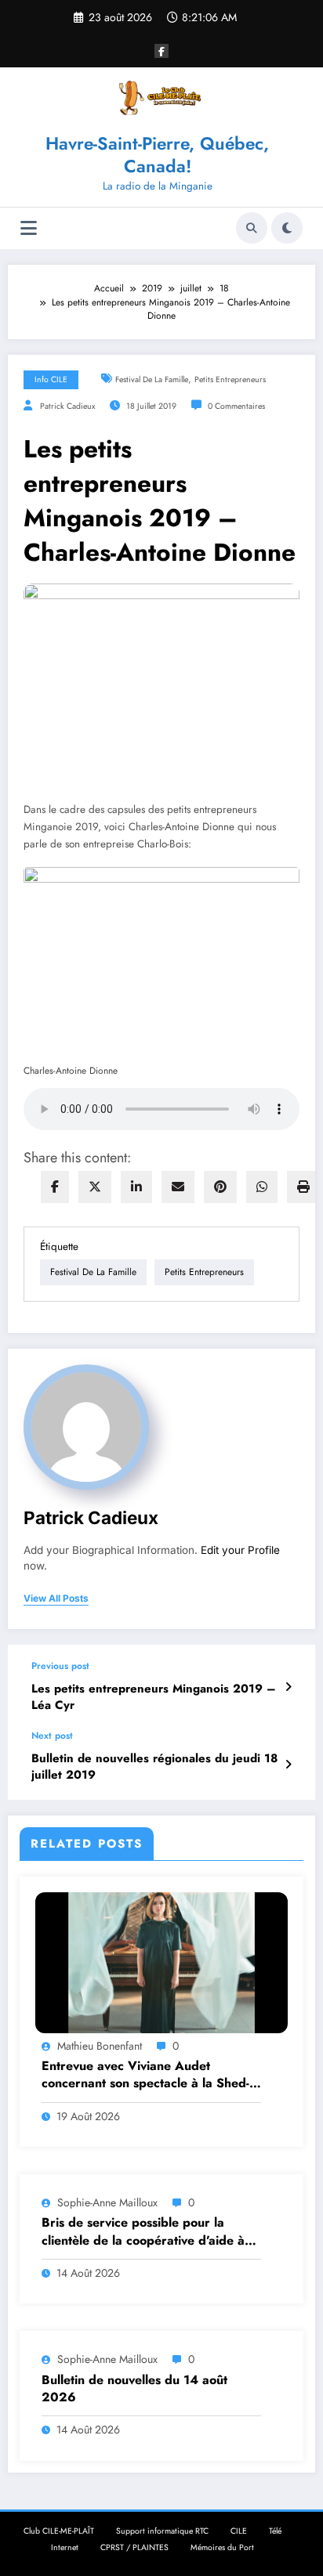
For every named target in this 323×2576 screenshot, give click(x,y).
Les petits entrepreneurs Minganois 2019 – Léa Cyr (154, 1697)
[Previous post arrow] (288, 1687)
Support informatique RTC (162, 2531)
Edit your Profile (240, 1550)
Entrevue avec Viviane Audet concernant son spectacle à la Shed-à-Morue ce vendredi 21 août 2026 (151, 2075)
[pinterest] (220, 1187)
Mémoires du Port (222, 2547)
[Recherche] (252, 228)
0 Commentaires (236, 406)
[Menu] (29, 228)
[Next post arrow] (288, 1765)
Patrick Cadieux (67, 406)
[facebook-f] (161, 51)
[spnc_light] (287, 228)
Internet (65, 2547)
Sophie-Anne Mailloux (107, 2202)
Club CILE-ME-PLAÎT (59, 2531)
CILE (239, 2531)
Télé (275, 2531)
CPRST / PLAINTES (134, 2547)
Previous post (60, 1666)
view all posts (56, 1599)
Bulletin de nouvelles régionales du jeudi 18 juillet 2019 (154, 1767)
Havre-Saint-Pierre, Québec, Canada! (157, 155)
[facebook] (55, 1187)
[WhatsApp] (262, 1187)
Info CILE (51, 379)
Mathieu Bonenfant (100, 2046)
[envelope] (178, 1187)
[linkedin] (136, 1187)
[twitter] (95, 1187)
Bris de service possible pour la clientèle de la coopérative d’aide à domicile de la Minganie (143, 2232)
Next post (52, 1736)
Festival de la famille (152, 379)
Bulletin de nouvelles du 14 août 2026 (134, 2389)
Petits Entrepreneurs (230, 379)
